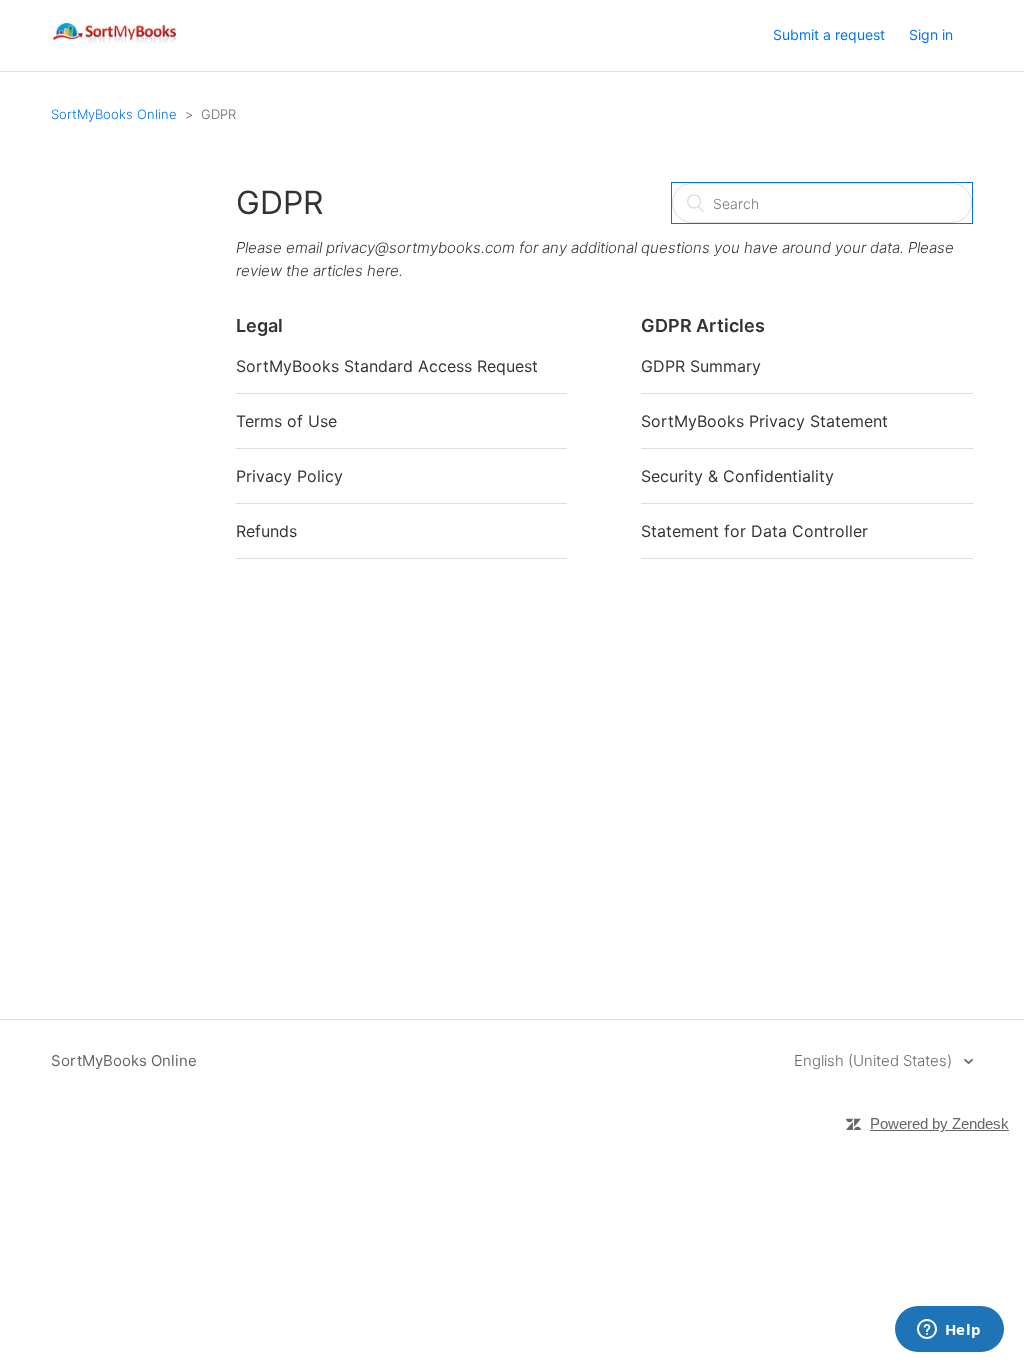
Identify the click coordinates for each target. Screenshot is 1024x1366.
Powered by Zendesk (939, 1123)
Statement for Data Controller (754, 531)
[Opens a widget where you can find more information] (949, 1331)
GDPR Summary (701, 366)
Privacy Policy (289, 476)
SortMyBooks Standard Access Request (387, 366)
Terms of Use (286, 421)
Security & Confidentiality (737, 476)
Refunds (266, 531)
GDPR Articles (703, 325)
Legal (259, 325)
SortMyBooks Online (114, 114)
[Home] (115, 45)
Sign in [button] (931, 34)
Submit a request (829, 34)
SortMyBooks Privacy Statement (764, 421)
